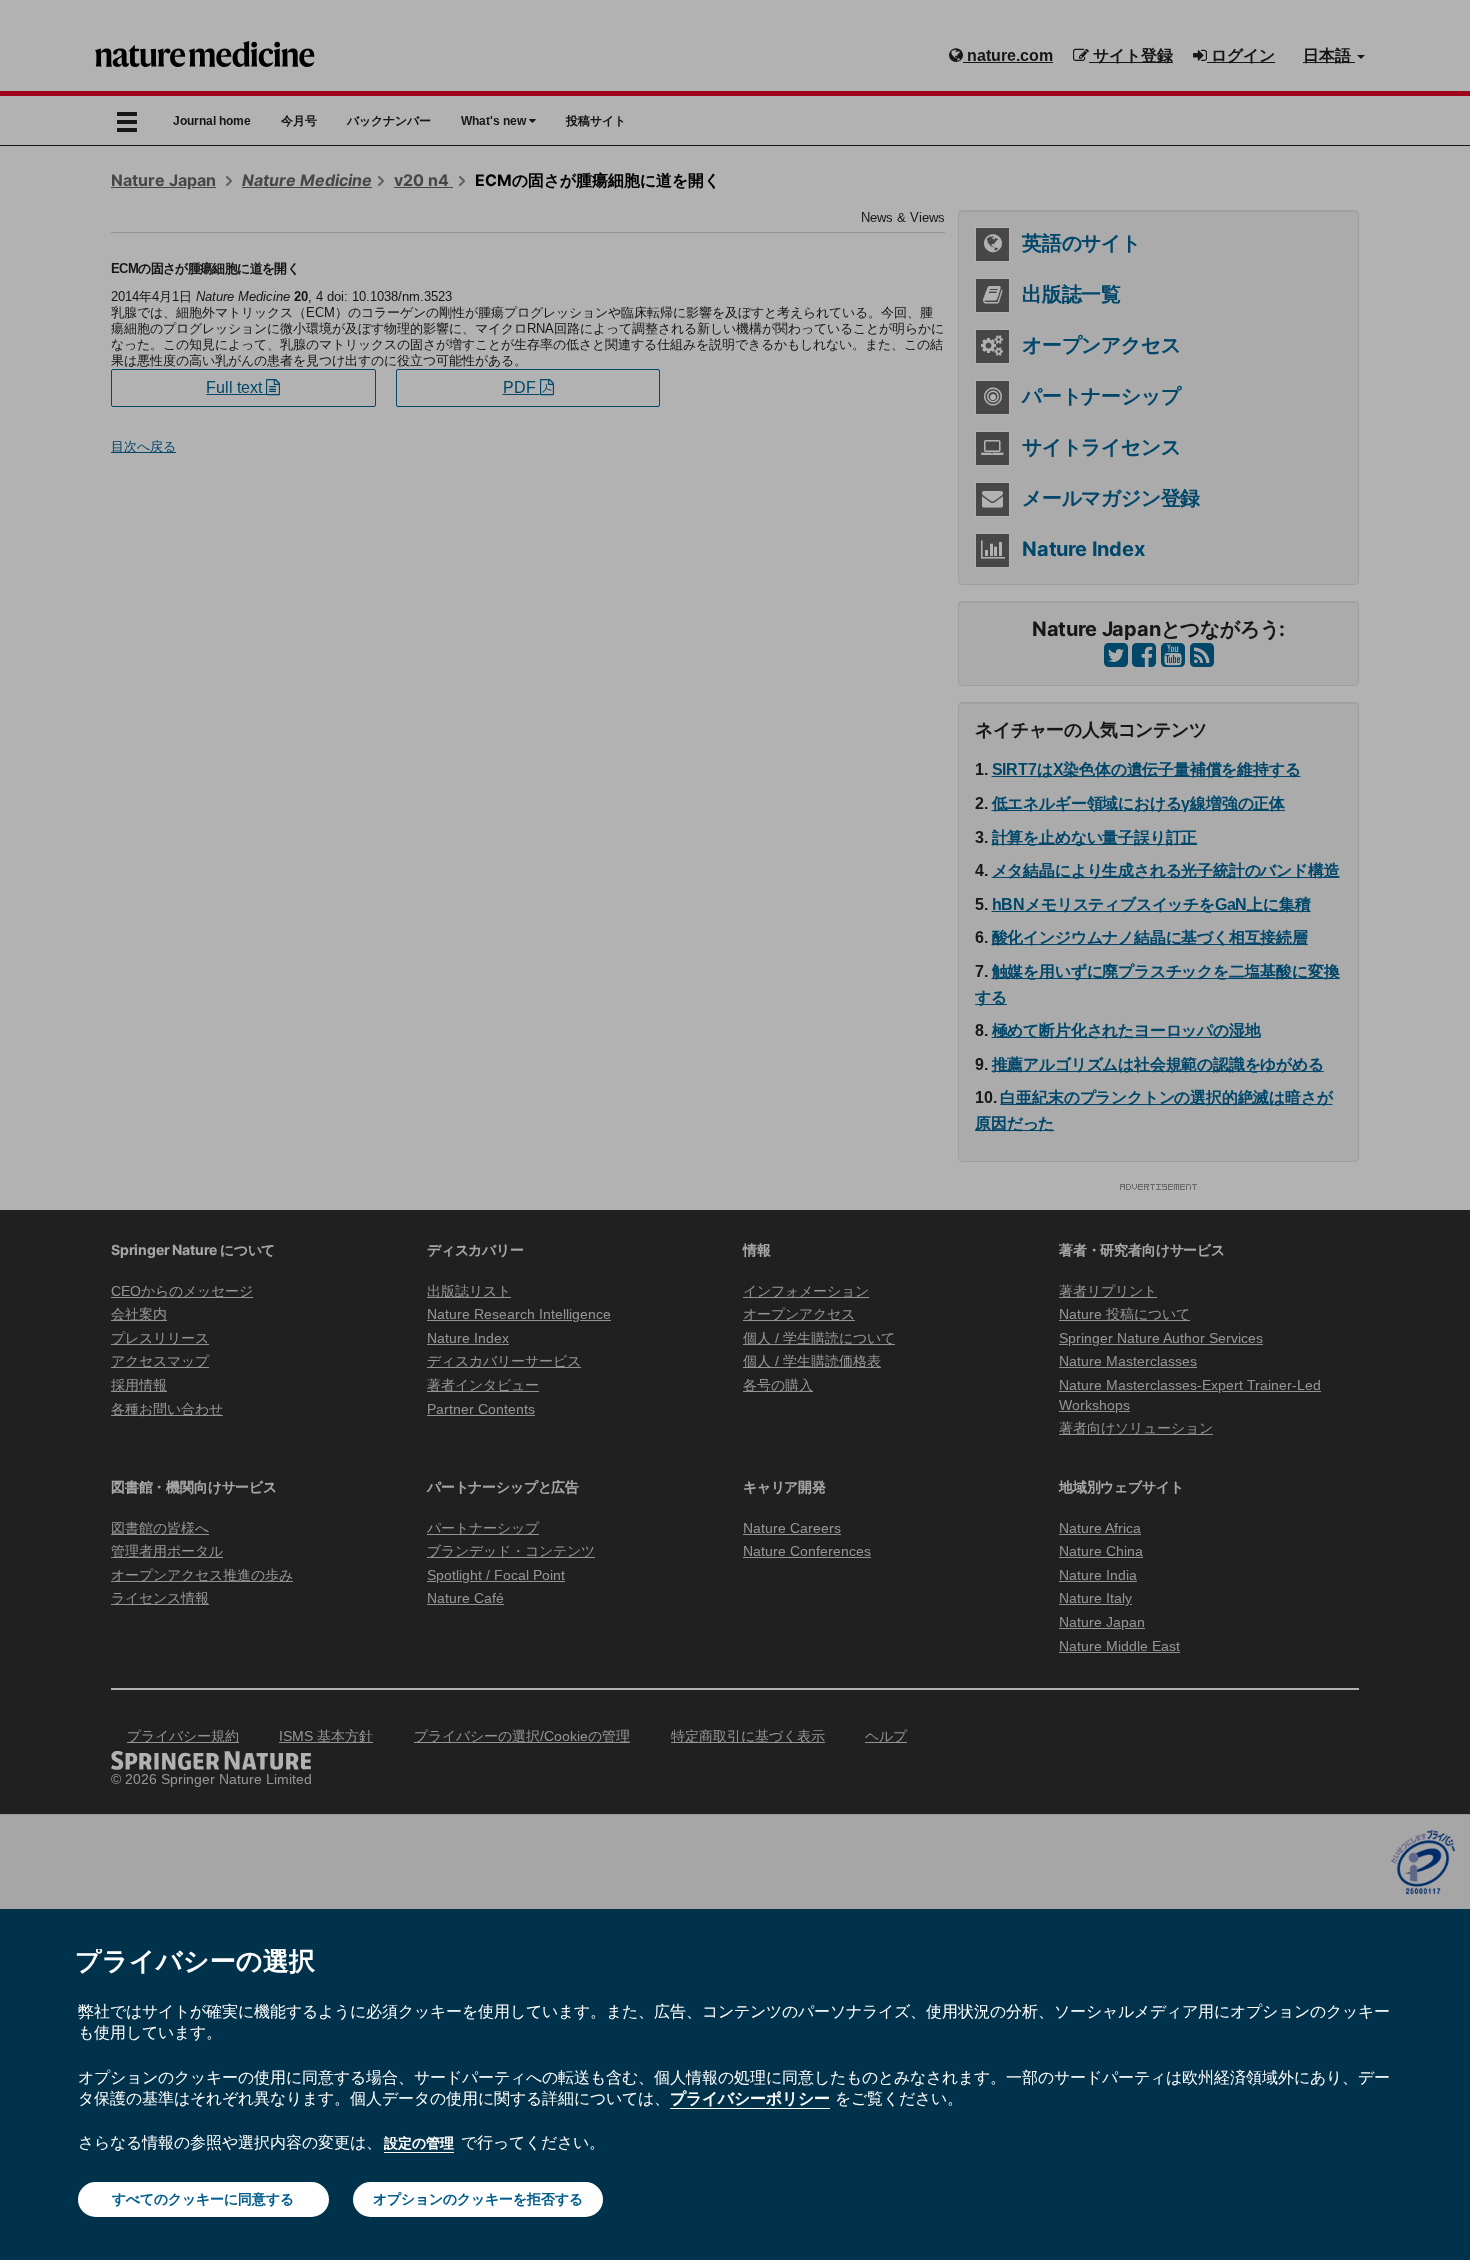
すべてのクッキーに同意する (203, 2199)
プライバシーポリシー (750, 2098)
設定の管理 (419, 2143)
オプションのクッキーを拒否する (478, 2199)
